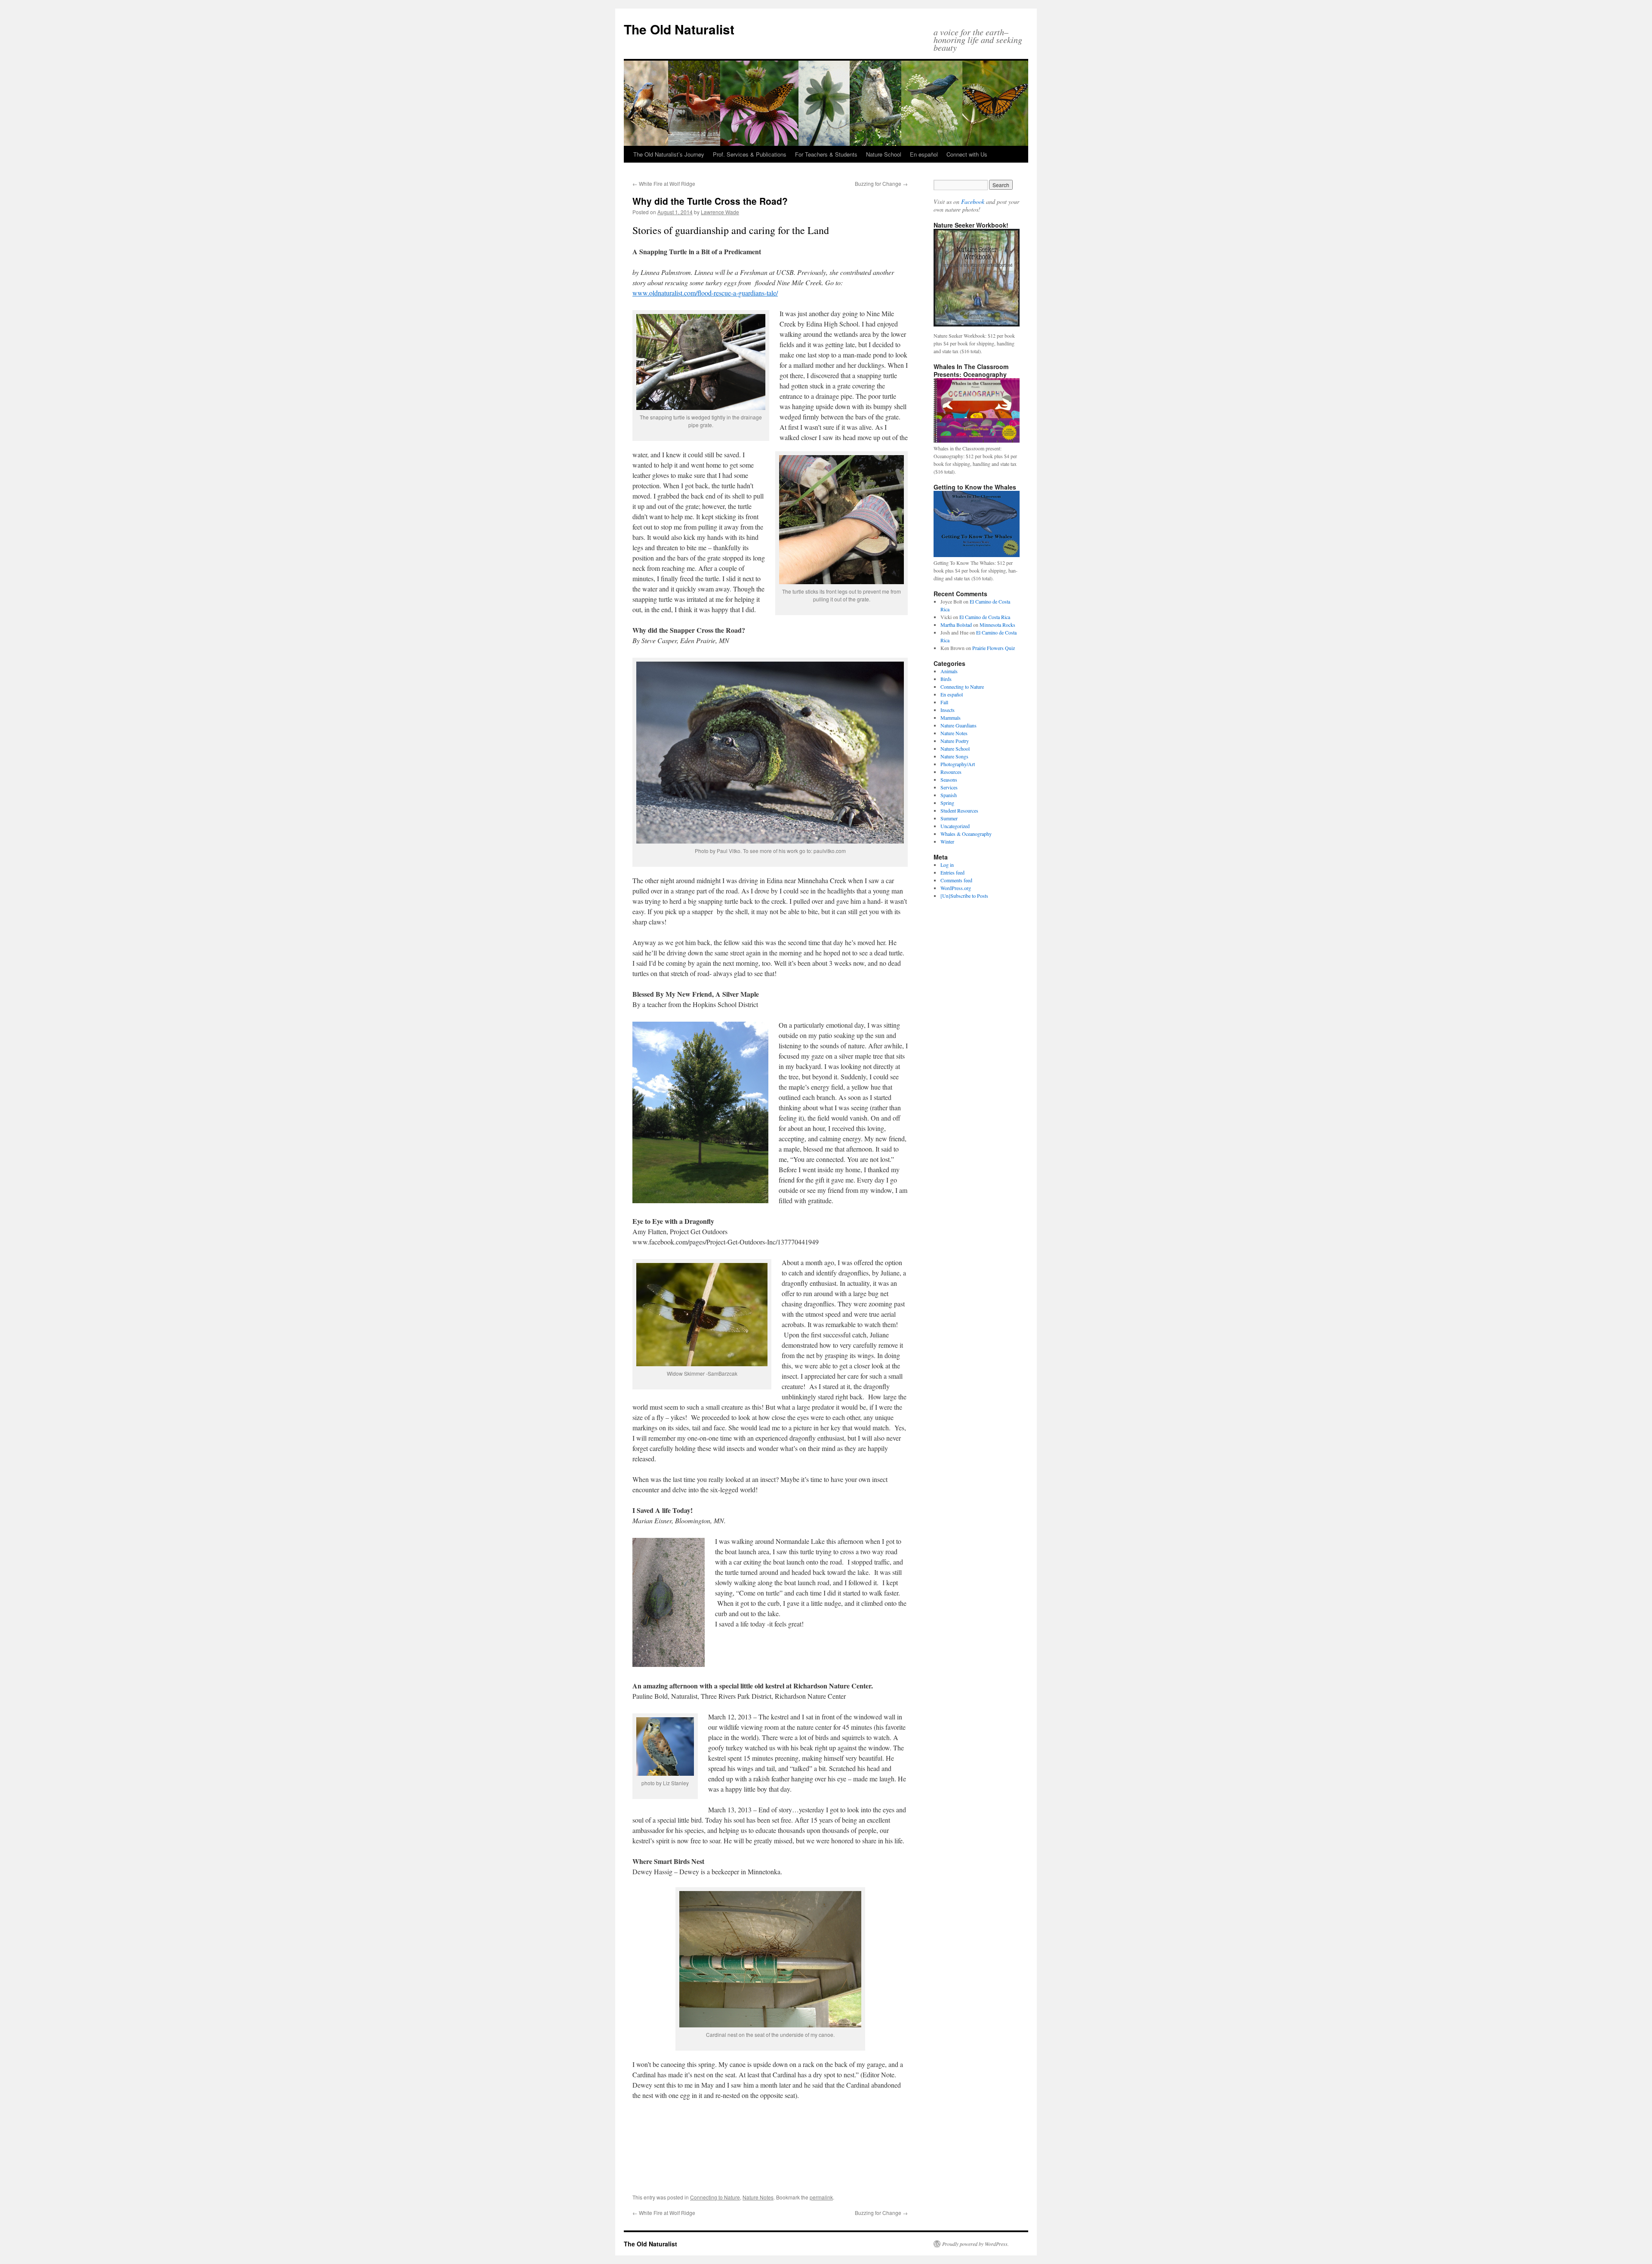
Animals (949, 671)
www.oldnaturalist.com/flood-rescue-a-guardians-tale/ (705, 293)
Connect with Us (967, 154)
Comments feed (956, 880)
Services (949, 787)
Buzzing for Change (881, 183)
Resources (951, 772)
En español (924, 154)
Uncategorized (955, 826)
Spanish (949, 795)
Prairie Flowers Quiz (994, 648)
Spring (947, 803)
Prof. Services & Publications (750, 154)
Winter (947, 841)
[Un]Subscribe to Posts (964, 896)
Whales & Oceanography (966, 834)
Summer (949, 818)
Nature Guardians (959, 725)
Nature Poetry (955, 741)
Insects (948, 710)
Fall (944, 702)
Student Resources (959, 810)
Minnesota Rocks (997, 625)
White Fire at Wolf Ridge (664, 183)
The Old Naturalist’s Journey (669, 154)
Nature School (884, 154)
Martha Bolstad (956, 625)
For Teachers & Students (826, 154)
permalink (821, 2197)
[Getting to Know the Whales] (977, 555)
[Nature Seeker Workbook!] (977, 278)
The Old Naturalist (679, 29)
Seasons (949, 779)
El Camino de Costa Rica (985, 617)
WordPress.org (956, 888)
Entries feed (952, 872)
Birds (946, 679)
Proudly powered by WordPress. (975, 2244)
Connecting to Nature (715, 2197)
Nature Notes (758, 2197)
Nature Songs (954, 756)
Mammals (951, 718)
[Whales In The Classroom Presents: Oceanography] (977, 440)
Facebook (973, 202)
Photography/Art (958, 764)
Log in (947, 865)
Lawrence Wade (720, 212)
